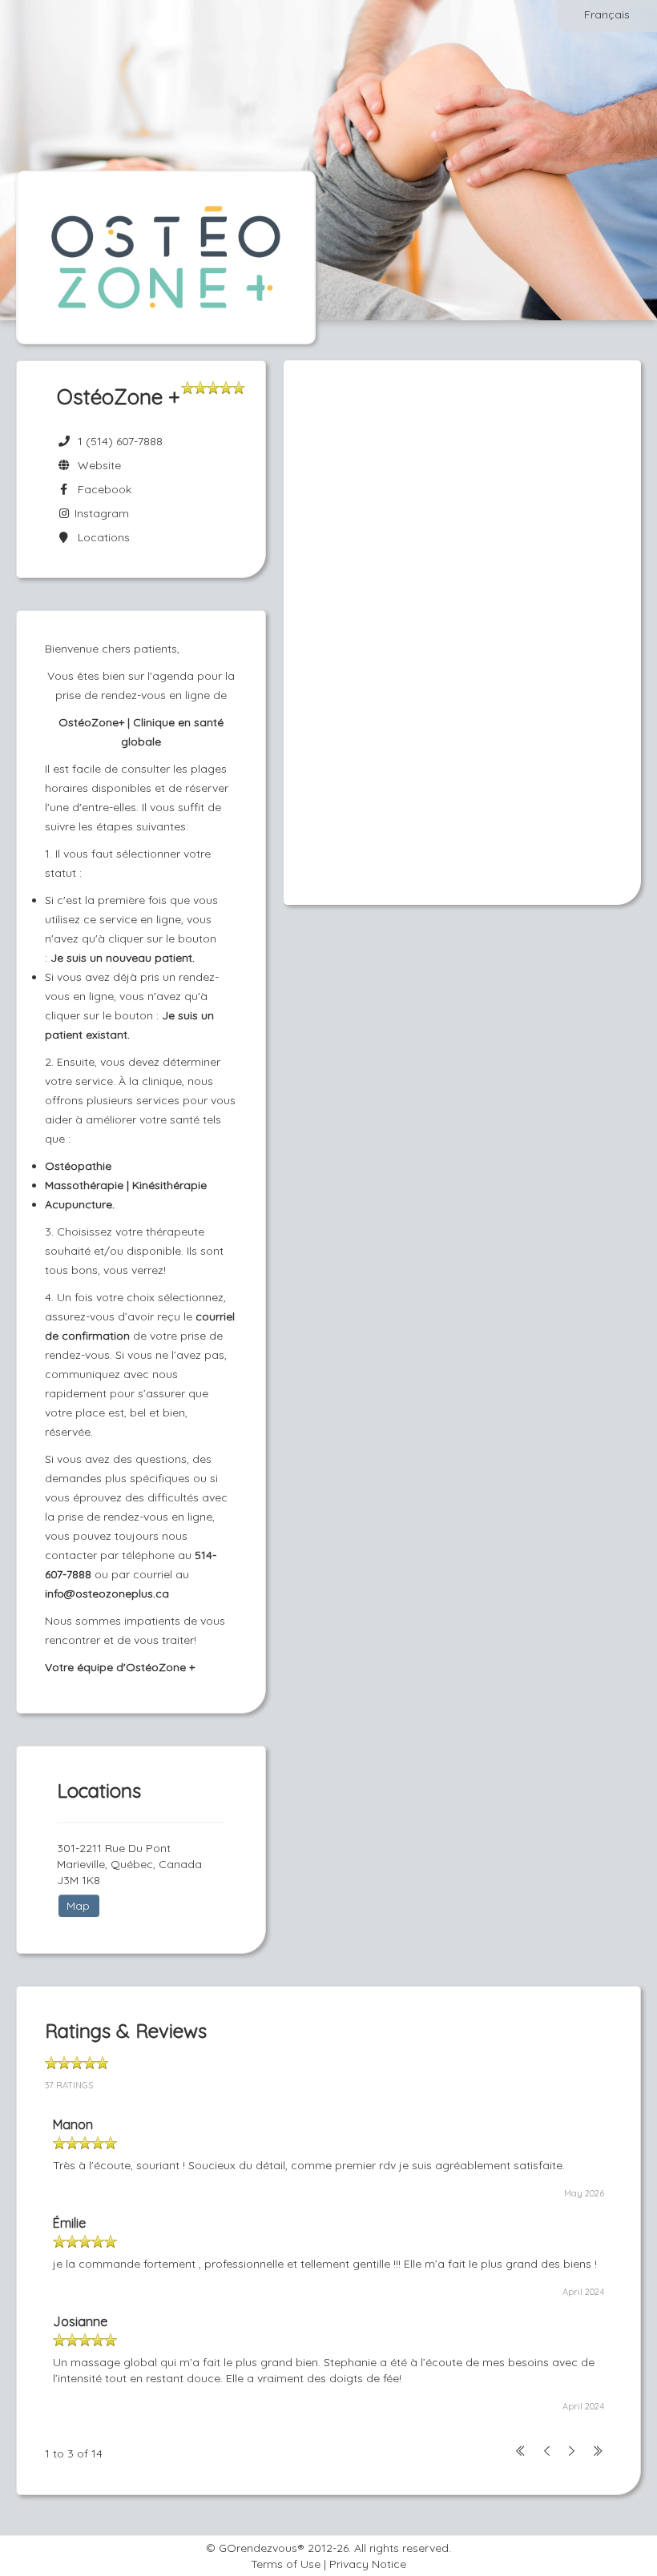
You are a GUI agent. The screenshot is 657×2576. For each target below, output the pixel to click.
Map (78, 1906)
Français (607, 14)
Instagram (100, 513)
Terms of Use (286, 2564)
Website (96, 465)
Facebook (101, 489)
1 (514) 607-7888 (120, 441)
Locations (101, 537)
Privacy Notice (368, 2564)
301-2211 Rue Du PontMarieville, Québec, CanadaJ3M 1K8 (129, 1864)
